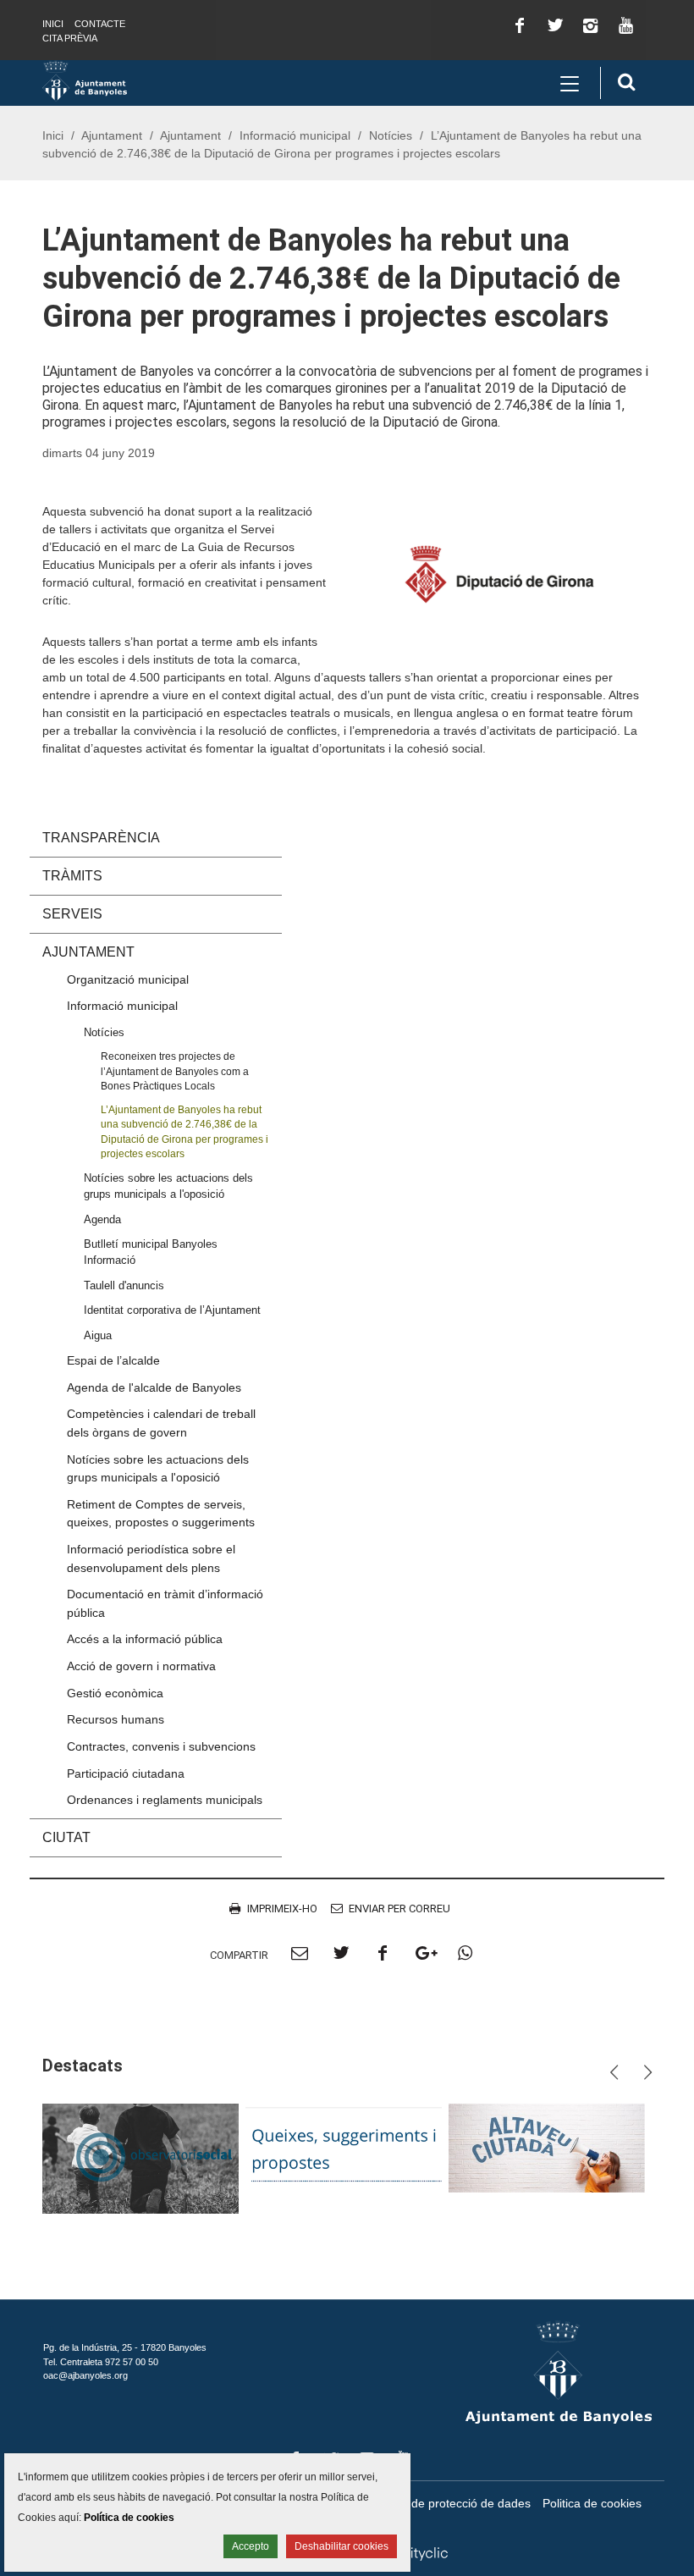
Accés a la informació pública (145, 1639)
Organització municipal (128, 979)
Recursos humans (116, 1719)
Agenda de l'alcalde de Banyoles (154, 1387)
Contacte (100, 24)
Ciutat (66, 1837)
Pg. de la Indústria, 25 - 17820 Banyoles (125, 2347)
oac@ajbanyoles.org (85, 2375)
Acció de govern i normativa (141, 1666)
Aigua (98, 1335)
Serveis (72, 914)
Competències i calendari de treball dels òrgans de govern (161, 1423)
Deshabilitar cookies (341, 2546)
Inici (53, 24)
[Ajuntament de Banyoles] (85, 80)
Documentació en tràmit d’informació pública (165, 1603)
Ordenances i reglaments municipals (165, 1800)
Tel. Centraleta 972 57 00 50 (101, 2362)
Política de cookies (129, 2518)
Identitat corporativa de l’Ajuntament (172, 1310)
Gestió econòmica (115, 1693)
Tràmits (72, 876)
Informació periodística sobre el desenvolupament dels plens (151, 1558)
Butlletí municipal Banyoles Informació (151, 1252)
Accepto (251, 2546)
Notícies (391, 135)
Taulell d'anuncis (124, 1285)
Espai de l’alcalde (113, 1360)
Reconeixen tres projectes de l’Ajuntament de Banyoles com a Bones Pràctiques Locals (175, 1071)
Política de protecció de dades (450, 2503)
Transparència (101, 838)
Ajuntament (112, 135)
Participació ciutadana (126, 1773)
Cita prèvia (70, 38)
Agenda (102, 1219)
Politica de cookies (592, 2503)
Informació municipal (295, 135)
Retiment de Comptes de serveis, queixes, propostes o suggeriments (161, 1514)
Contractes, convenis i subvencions (161, 1746)
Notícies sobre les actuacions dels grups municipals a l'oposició (168, 1186)
